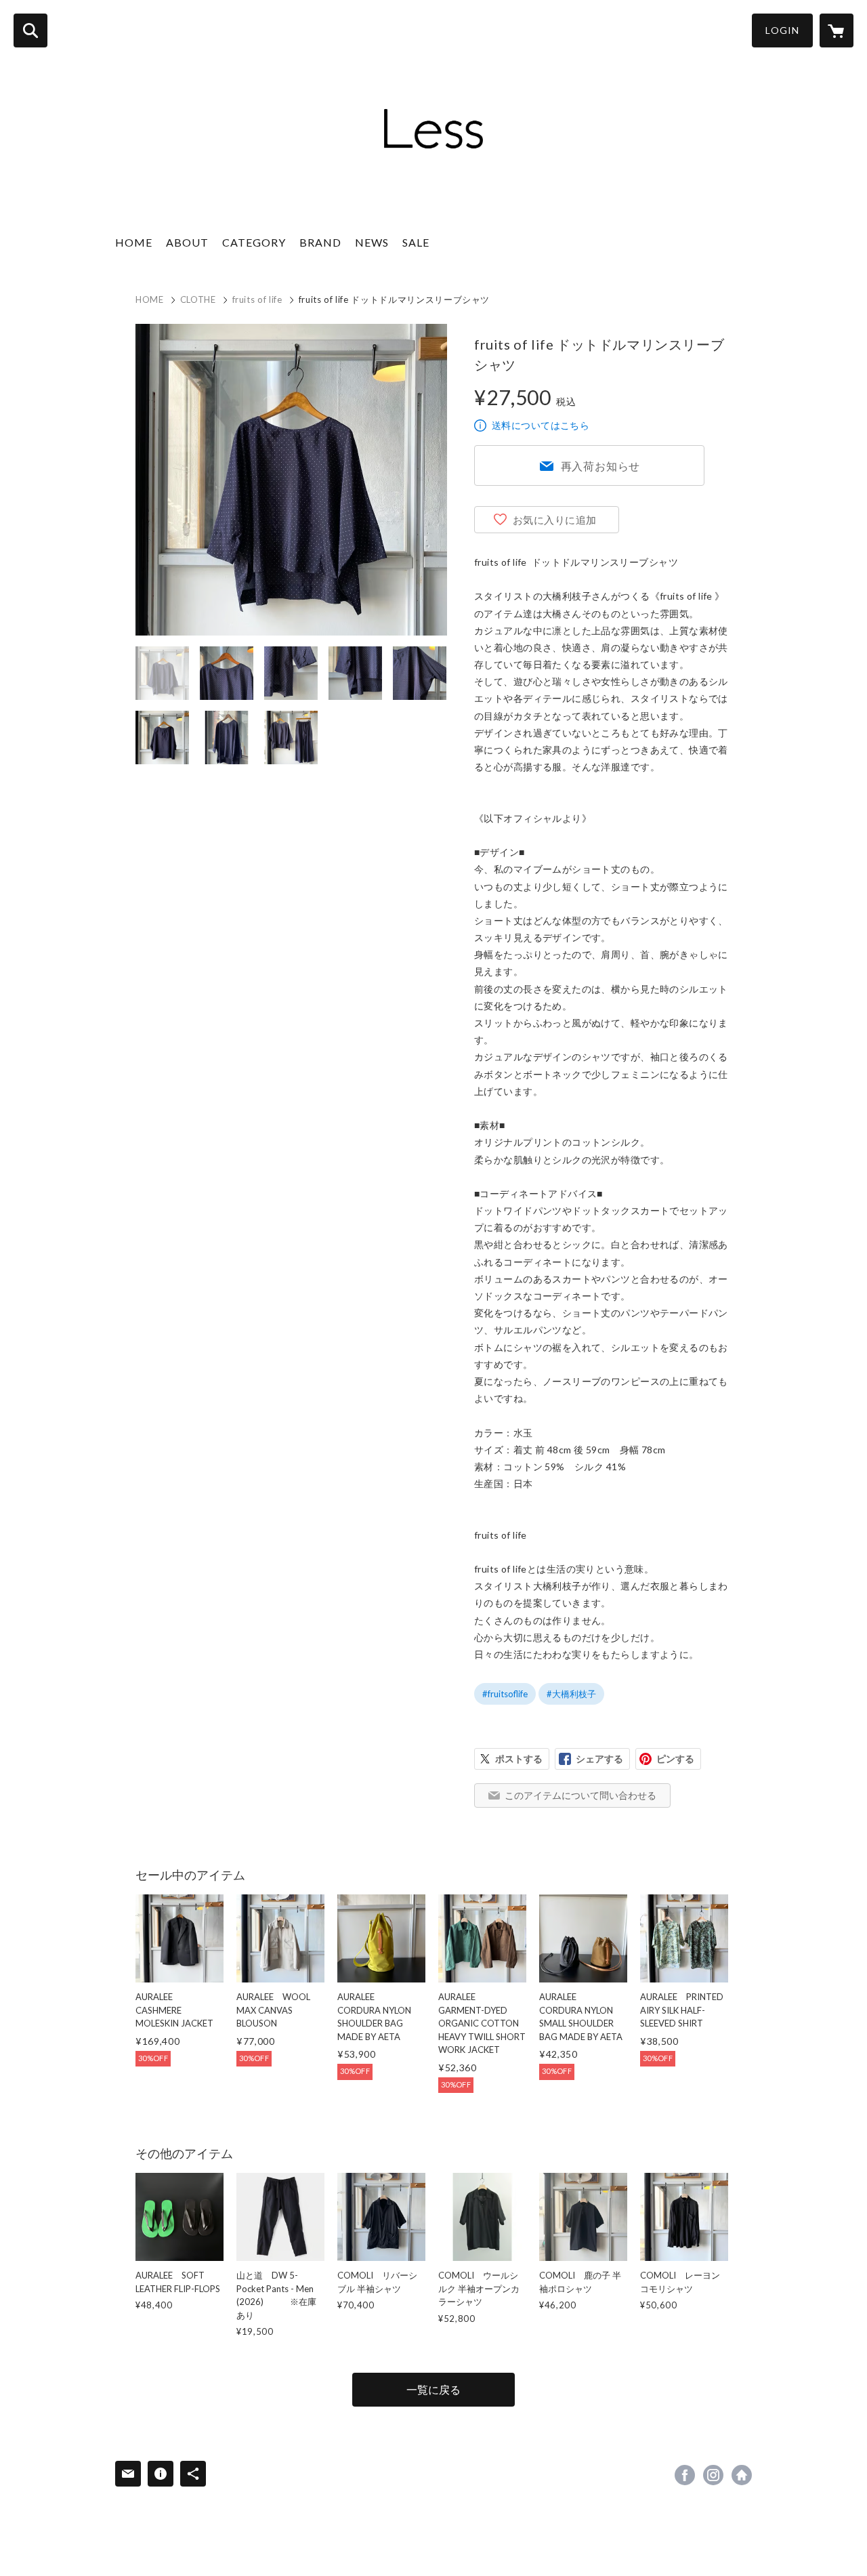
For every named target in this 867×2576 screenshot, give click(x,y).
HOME (134, 242)
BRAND (320, 242)
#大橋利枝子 (571, 1694)
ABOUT (187, 242)
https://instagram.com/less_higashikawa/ (713, 2475)
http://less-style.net (742, 2475)
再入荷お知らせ (601, 466)
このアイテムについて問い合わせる (580, 1795)
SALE (416, 242)
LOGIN (782, 30)
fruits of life (257, 299)
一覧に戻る (433, 2389)
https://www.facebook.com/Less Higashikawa (685, 2475)
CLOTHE (198, 299)
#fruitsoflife (505, 1694)
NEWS (372, 242)
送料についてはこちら (541, 425)
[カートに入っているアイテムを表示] (837, 30)
